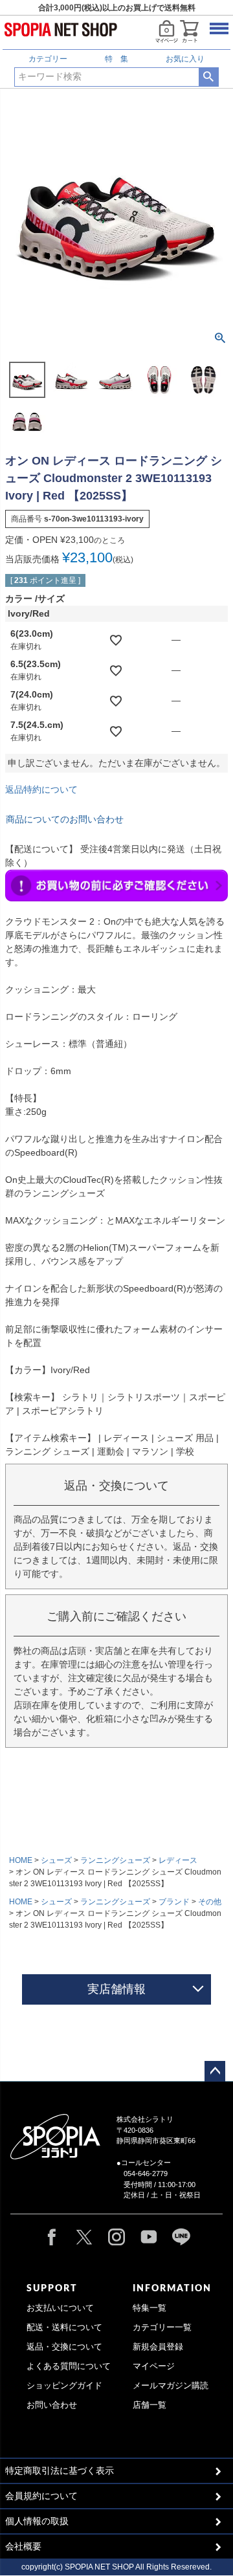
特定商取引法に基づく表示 (60, 2471)
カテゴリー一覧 (162, 2328)
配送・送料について (64, 2328)
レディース (178, 1860)
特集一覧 (150, 2308)
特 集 (116, 59)
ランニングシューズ (115, 1860)
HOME (21, 1860)
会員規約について (41, 2496)
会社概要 (23, 2546)
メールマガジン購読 (171, 2386)
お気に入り (185, 59)
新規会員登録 (158, 2347)
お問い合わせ (52, 2405)
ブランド (174, 1902)
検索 (209, 77)
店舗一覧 (150, 2405)
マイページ (154, 2366)
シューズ (56, 1860)
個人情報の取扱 (37, 2521)
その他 (210, 1902)
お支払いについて (60, 2308)
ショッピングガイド (64, 2386)
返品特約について (41, 789)
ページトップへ (215, 2071)
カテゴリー (48, 59)
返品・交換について (64, 2347)
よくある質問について (69, 2366)
